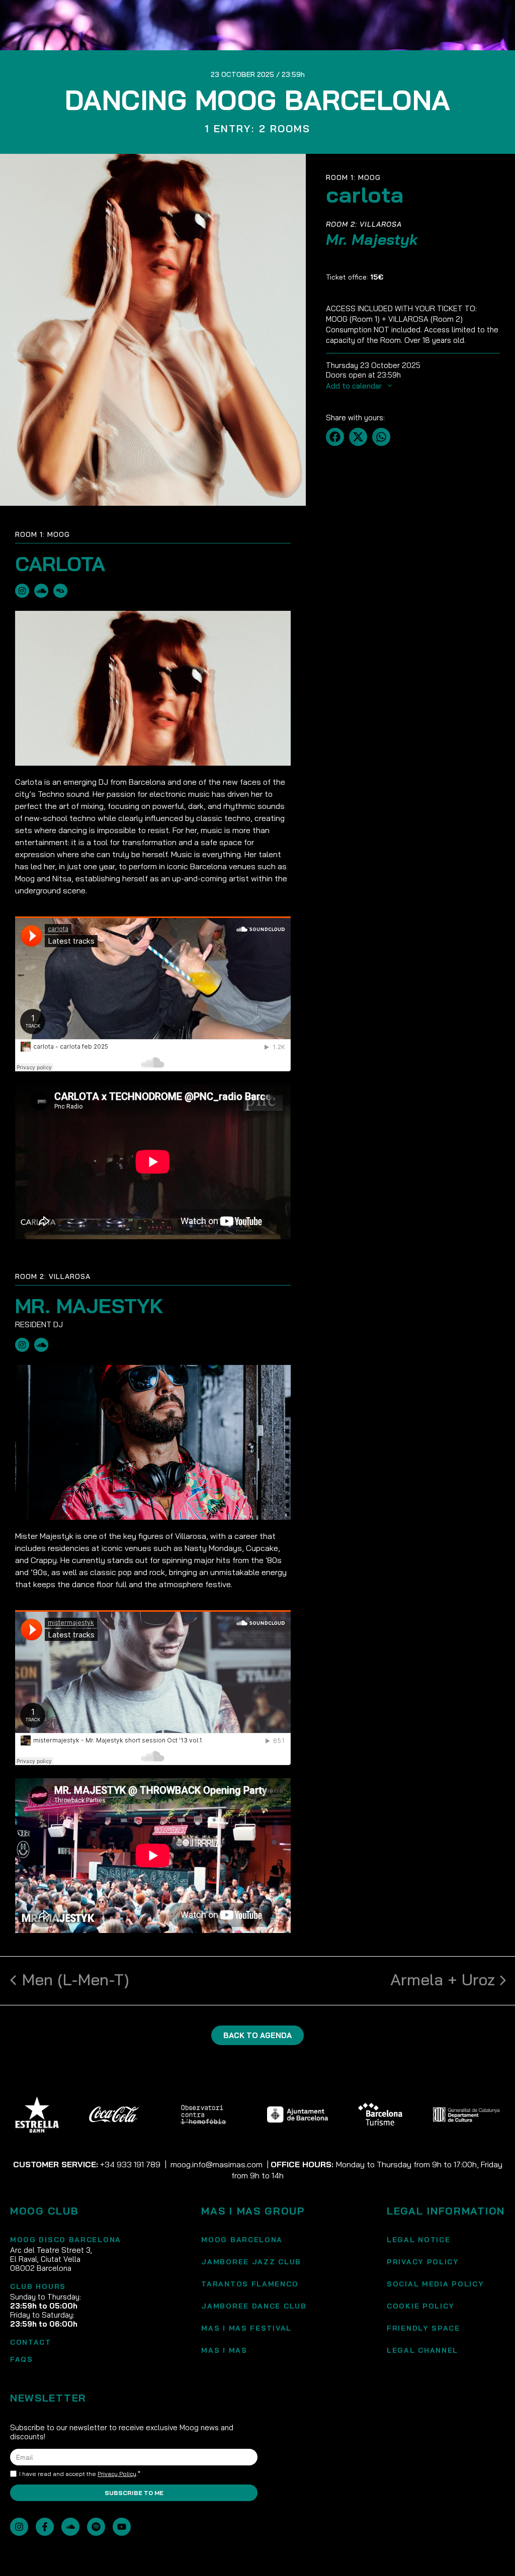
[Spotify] (96, 2527)
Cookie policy (421, 2306)
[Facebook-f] (45, 2527)
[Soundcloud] (70, 2527)
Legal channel (422, 2350)
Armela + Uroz (443, 1979)
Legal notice (418, 2240)
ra (60, 591)
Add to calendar (355, 386)
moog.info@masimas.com (217, 2164)
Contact (31, 2342)
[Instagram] (19, 2527)
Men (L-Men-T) (76, 1979)
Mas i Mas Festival (246, 2328)
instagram (22, 591)
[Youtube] (122, 2527)
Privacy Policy (423, 2262)
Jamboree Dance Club (254, 2306)
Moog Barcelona (242, 2240)
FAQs (22, 2359)
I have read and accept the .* (80, 2474)
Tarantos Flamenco (250, 2284)
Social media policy (435, 2284)
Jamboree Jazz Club (251, 2262)
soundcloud (41, 591)
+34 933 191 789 (130, 2164)
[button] (335, 437)
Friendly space (423, 2328)
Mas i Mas (224, 2350)
